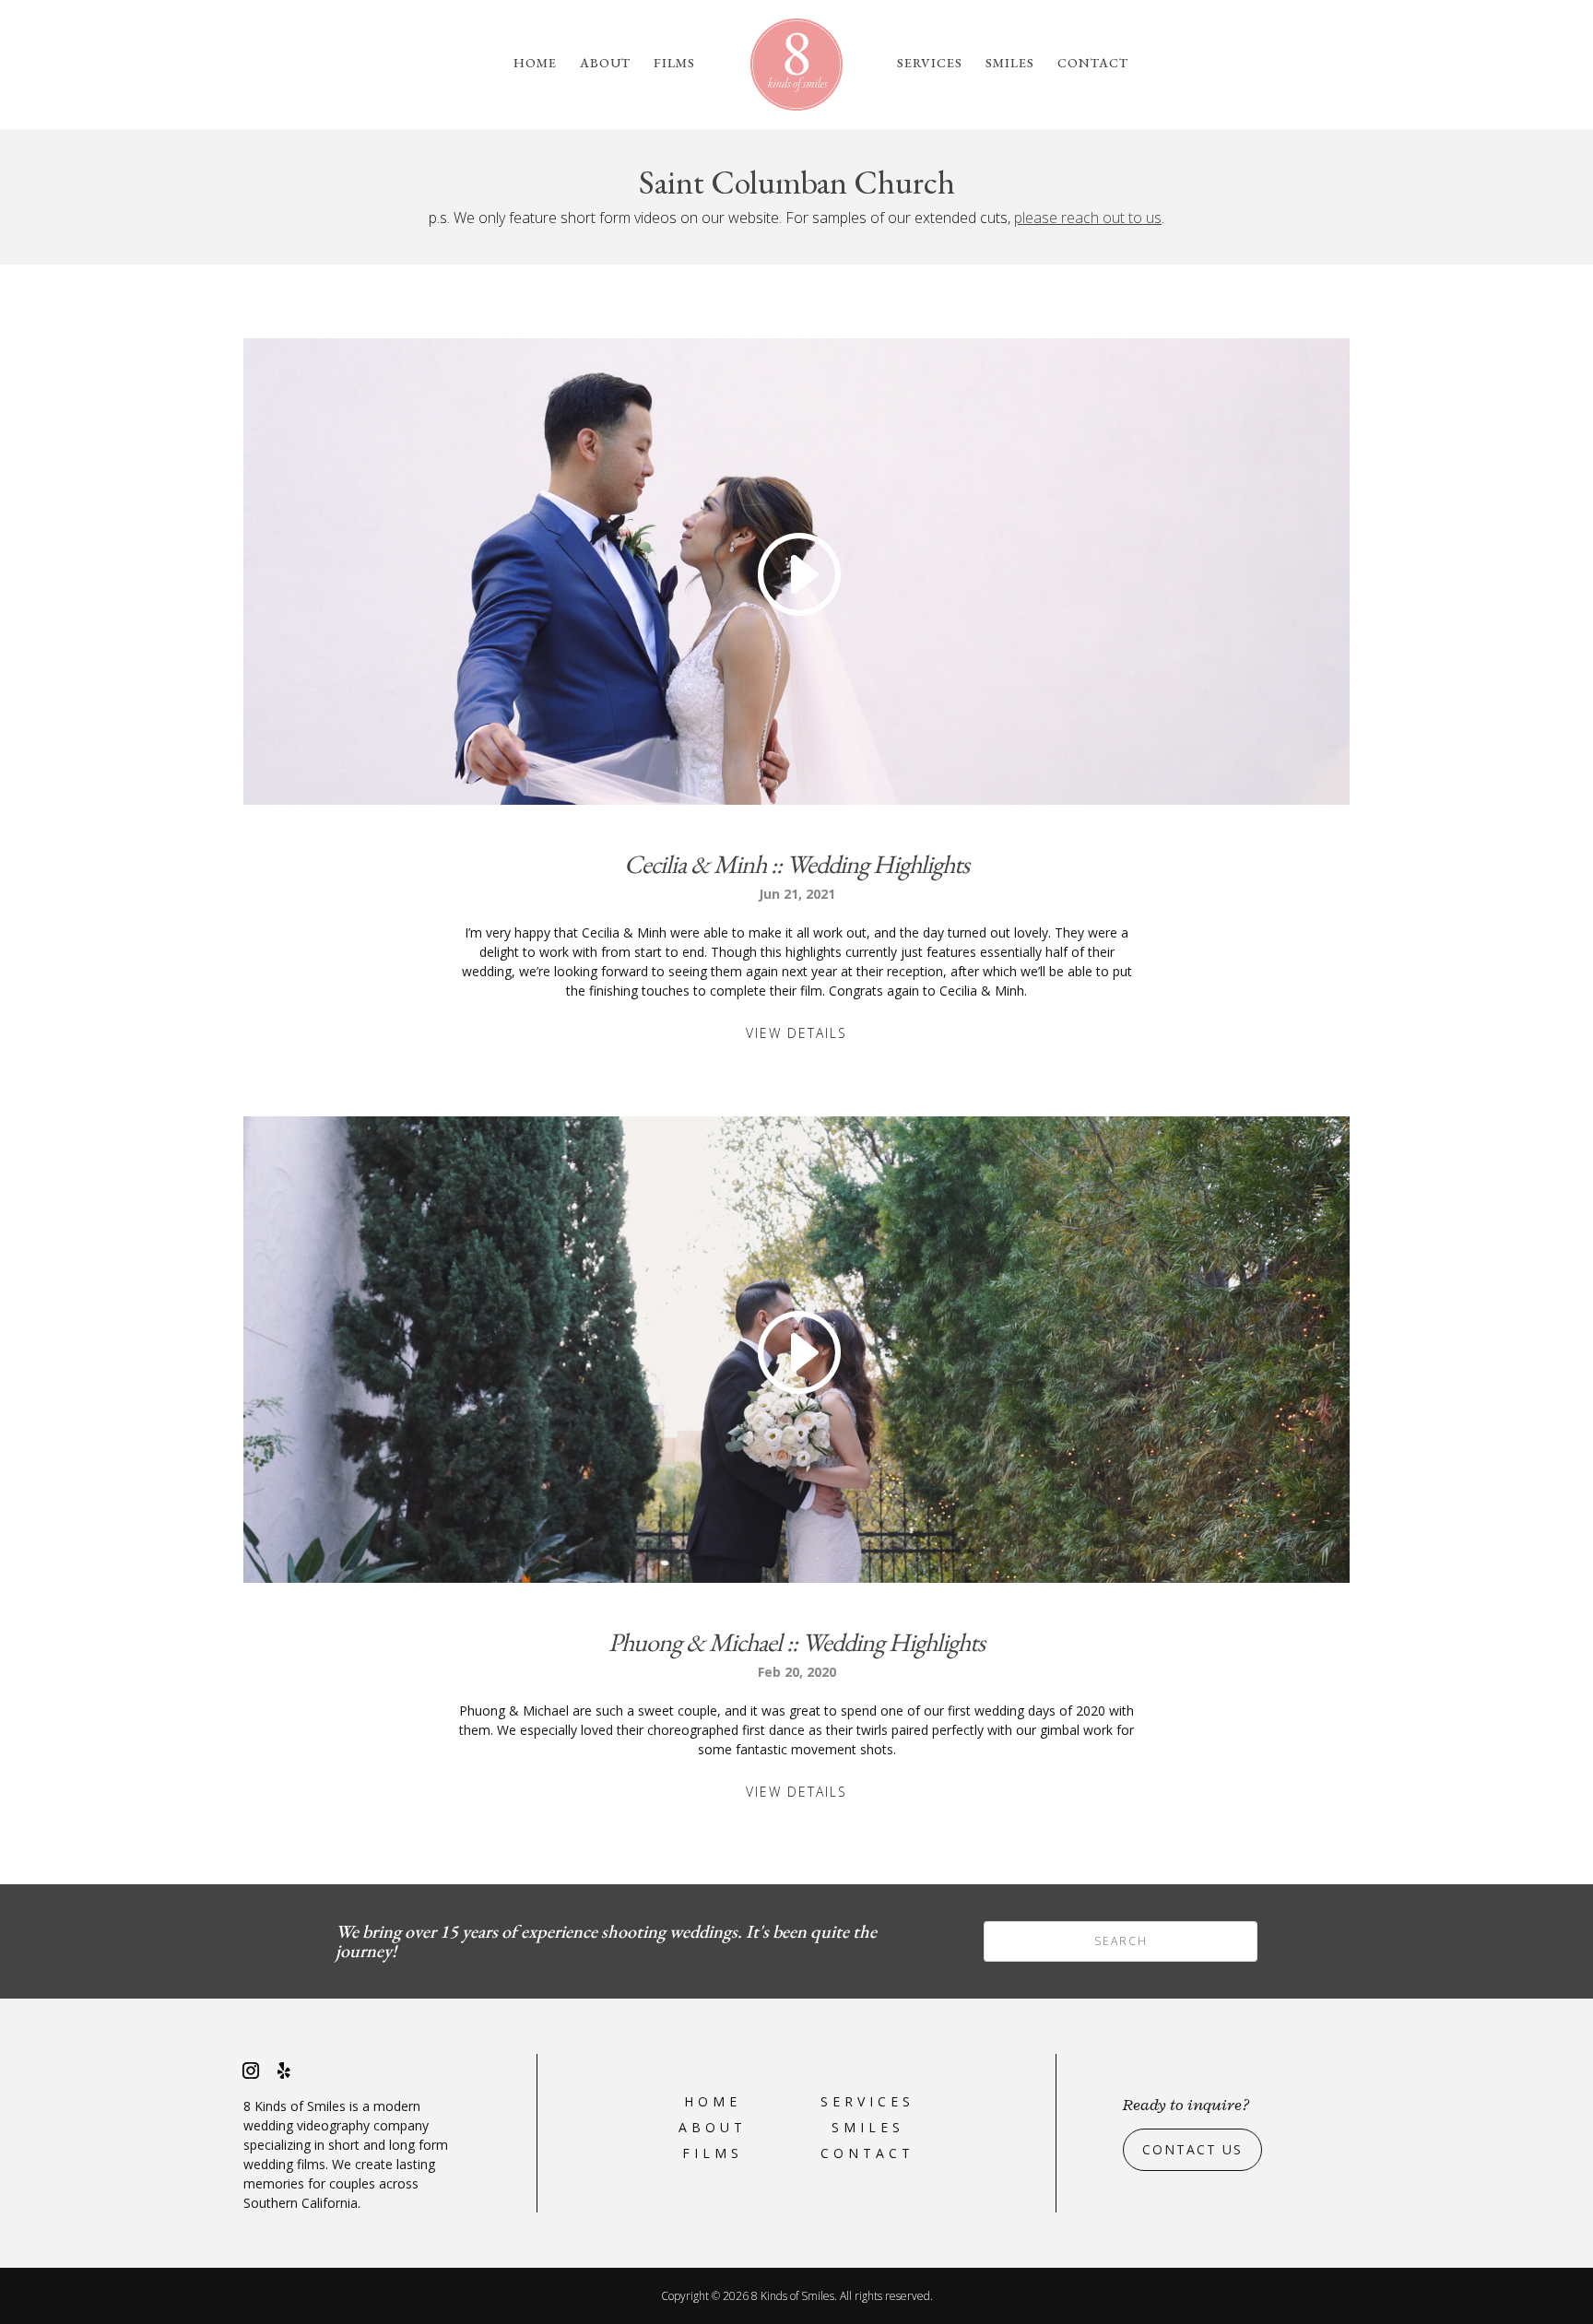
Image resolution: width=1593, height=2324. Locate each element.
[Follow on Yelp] (284, 2070)
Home (535, 64)
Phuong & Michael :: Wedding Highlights (796, 1642)
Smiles (1010, 64)
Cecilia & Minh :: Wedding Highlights (796, 864)
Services (930, 64)
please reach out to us (1088, 218)
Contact (1093, 64)
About (605, 64)
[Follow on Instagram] (251, 2070)
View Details (796, 1033)
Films (674, 64)
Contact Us (1192, 2149)
